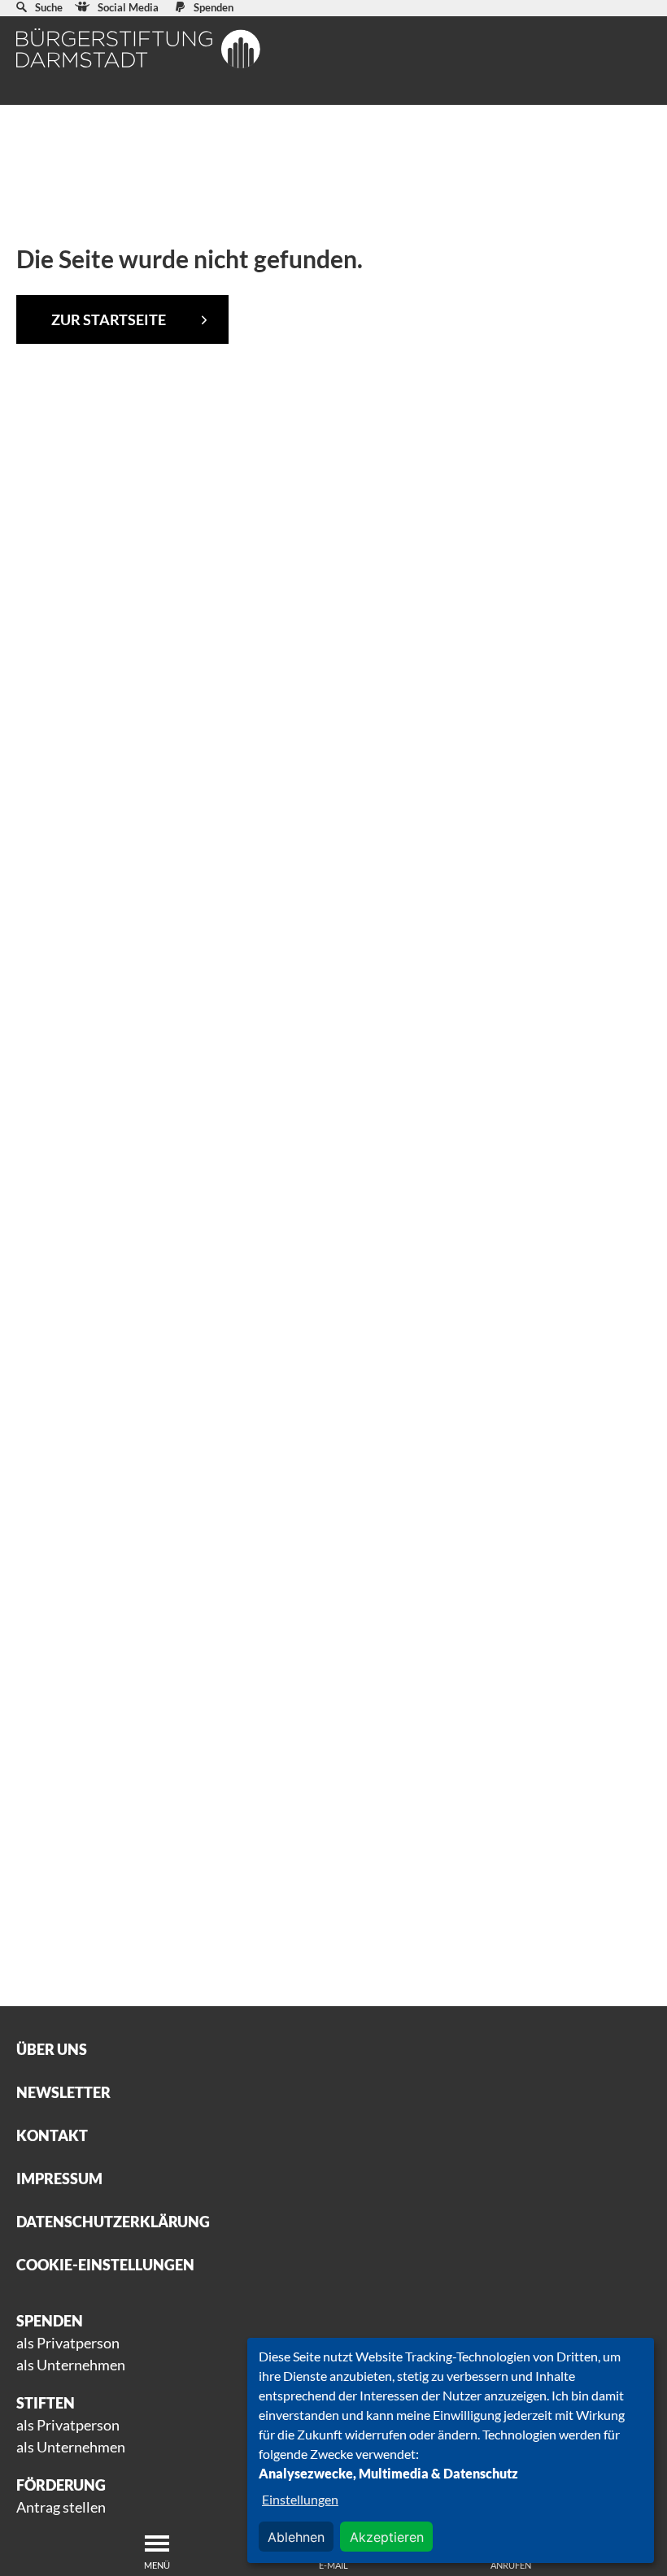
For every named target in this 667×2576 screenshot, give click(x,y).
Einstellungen (300, 2499)
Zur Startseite (109, 319)
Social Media (128, 7)
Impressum (59, 2179)
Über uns (52, 2049)
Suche (49, 7)
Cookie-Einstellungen (105, 2265)
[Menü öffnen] (157, 2543)
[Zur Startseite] (138, 48)
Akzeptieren (387, 2537)
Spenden (214, 7)
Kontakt (52, 2135)
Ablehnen (296, 2537)
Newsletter (63, 2092)
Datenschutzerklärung (113, 2222)
